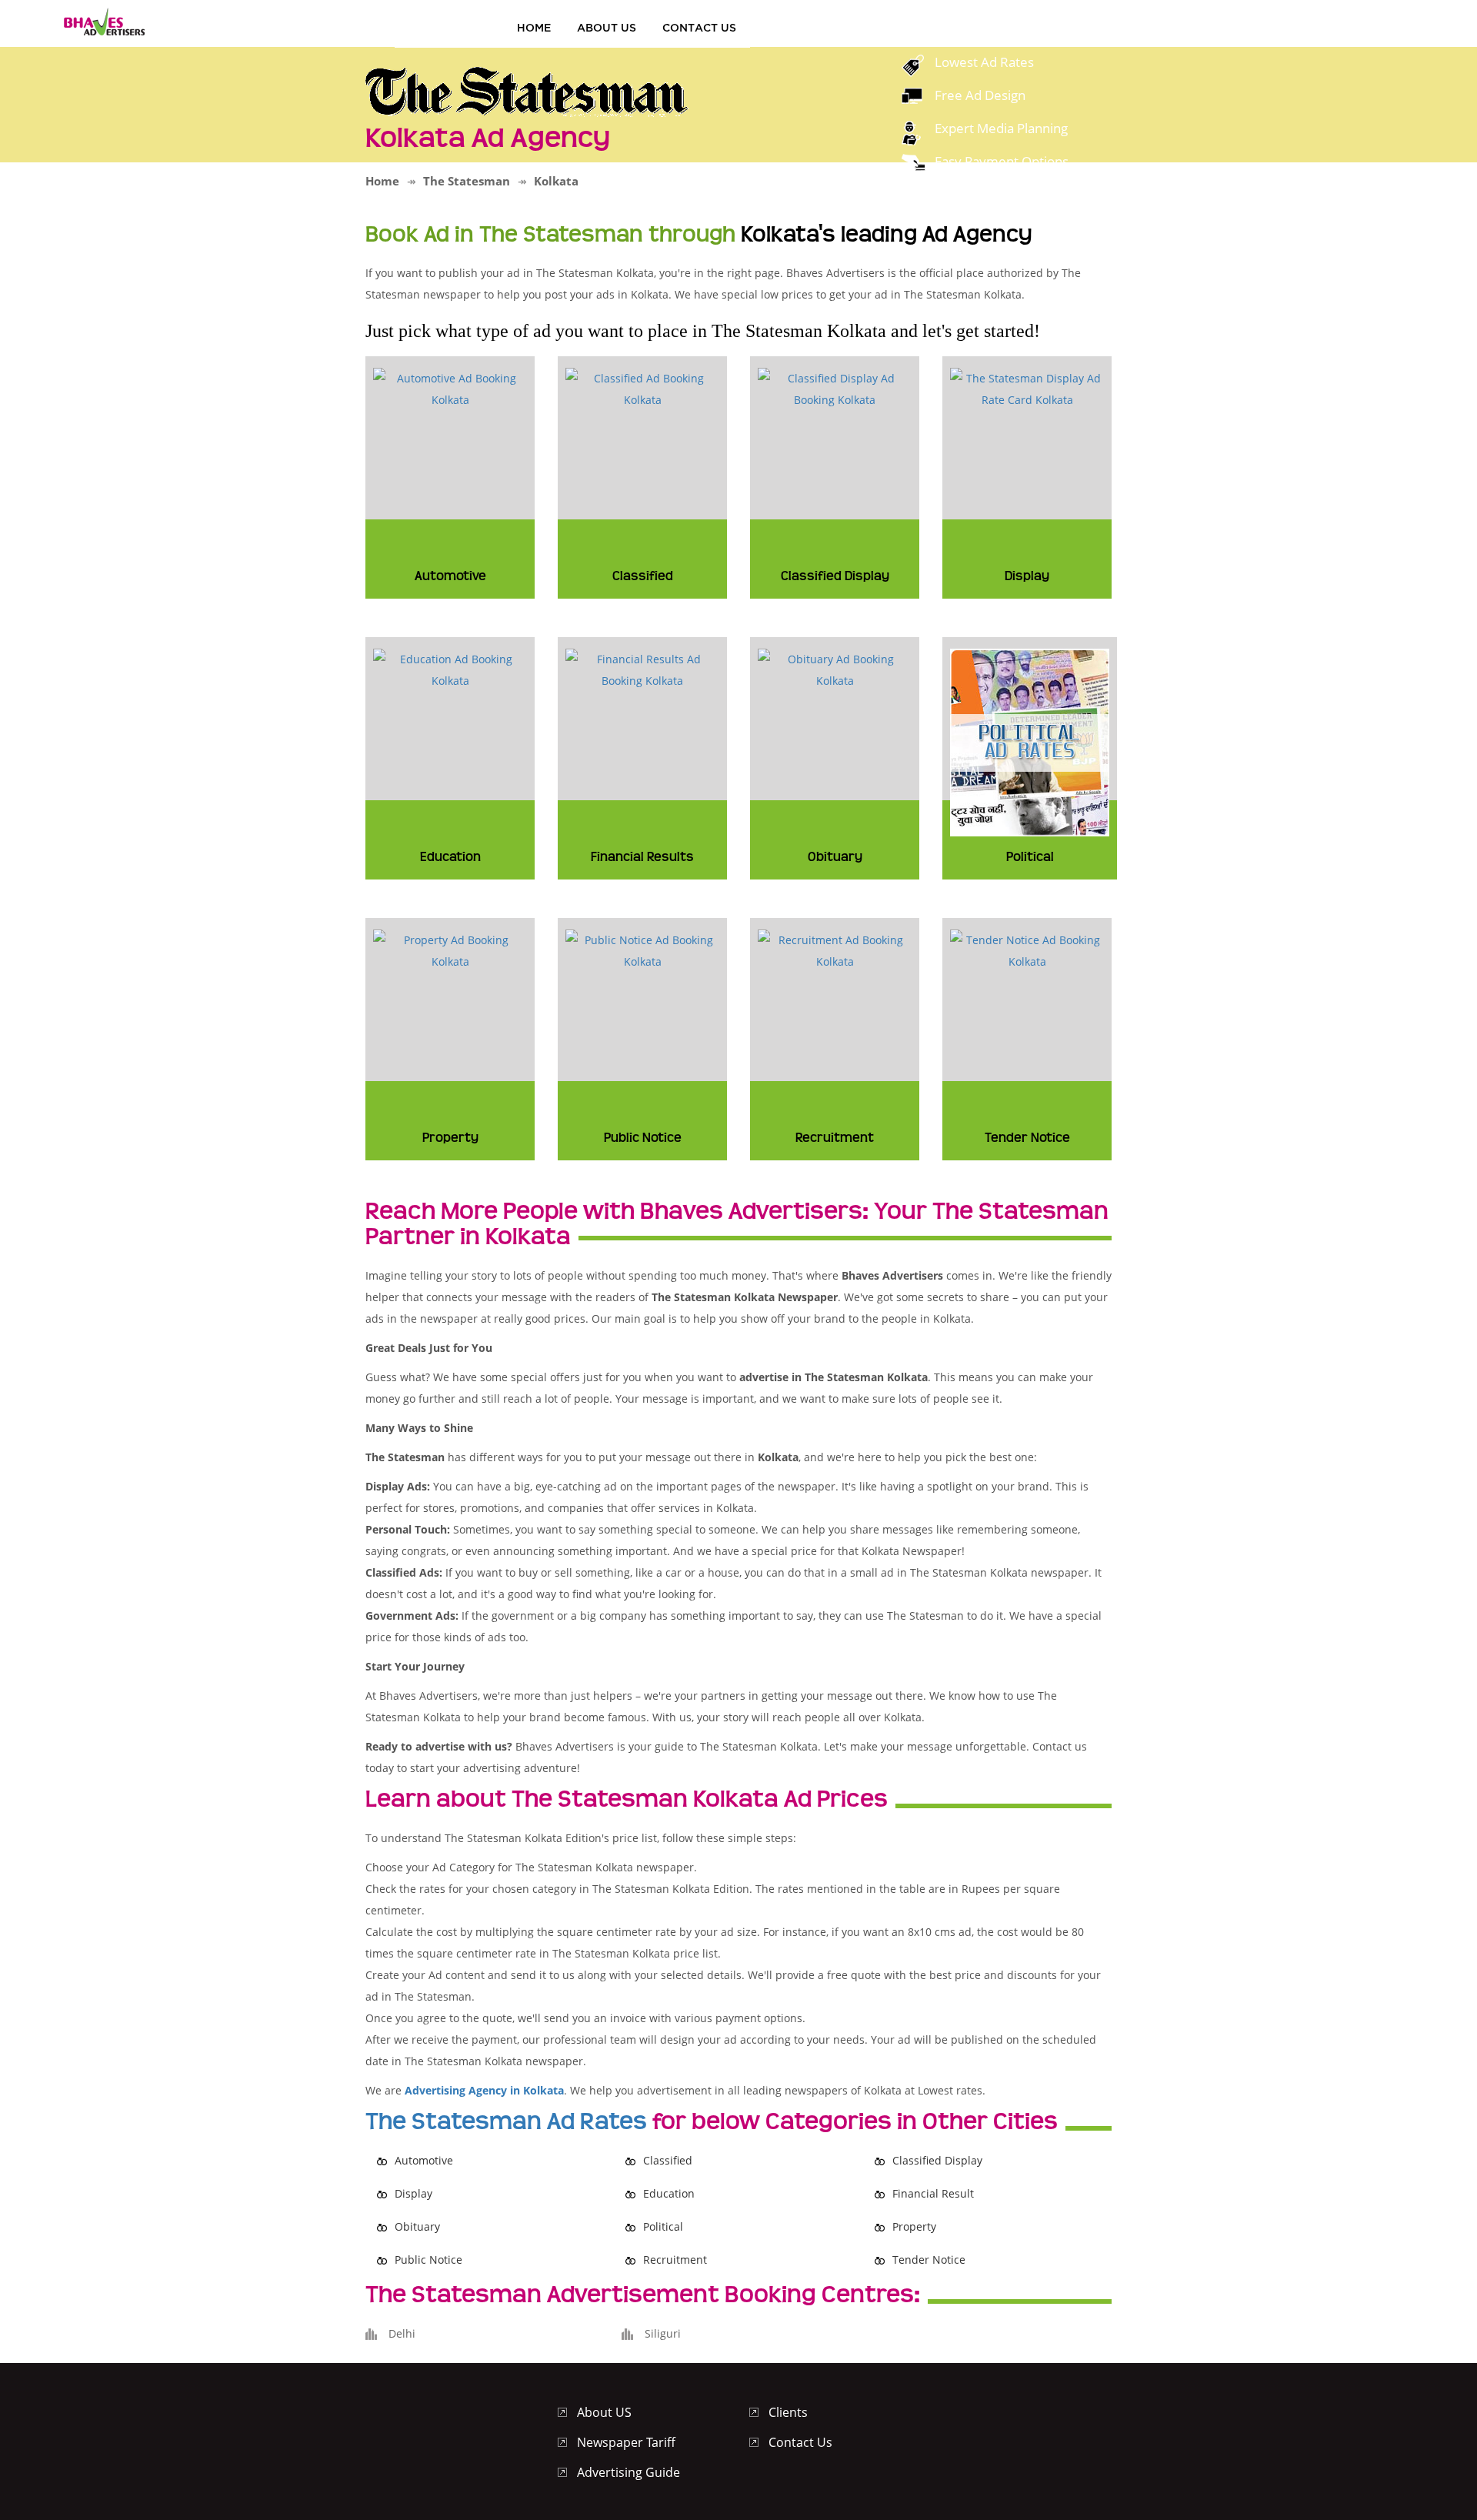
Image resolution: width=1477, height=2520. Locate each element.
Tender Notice (929, 2260)
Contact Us (699, 27)
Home (534, 27)
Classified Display (937, 2160)
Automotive (424, 2160)
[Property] (450, 950)
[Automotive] (450, 388)
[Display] (1027, 388)
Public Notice (428, 2260)
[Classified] (642, 388)
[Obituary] (835, 669)
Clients (788, 2412)
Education (669, 2193)
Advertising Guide (628, 2472)
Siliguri (663, 2333)
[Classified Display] (835, 388)
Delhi (402, 2333)
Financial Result (933, 2193)
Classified (668, 2160)
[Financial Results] (642, 669)
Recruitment (675, 2260)
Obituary (417, 2226)
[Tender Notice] (1027, 950)
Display (413, 2193)
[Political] (1030, 741)
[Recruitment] (835, 950)
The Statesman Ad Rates (506, 2121)
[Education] (450, 669)
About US (607, 27)
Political (663, 2226)
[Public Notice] (642, 950)
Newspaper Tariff (626, 2442)
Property (914, 2226)
